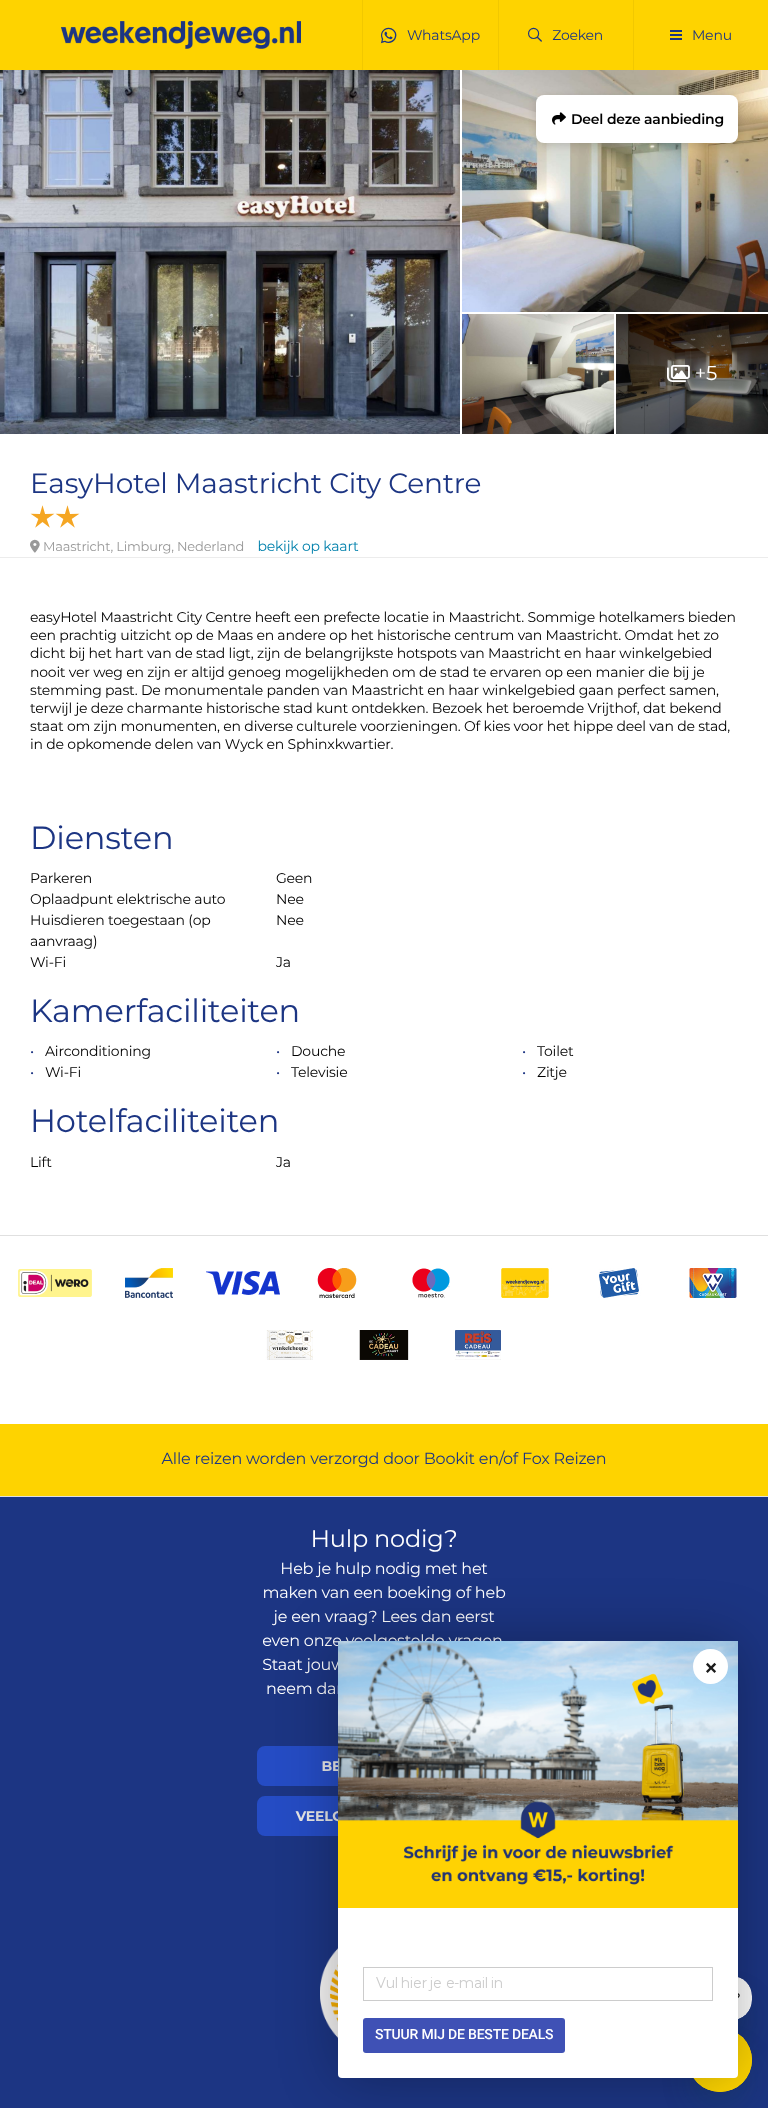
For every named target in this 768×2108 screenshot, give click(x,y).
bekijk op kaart (307, 546)
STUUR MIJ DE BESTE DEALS (464, 2035)
